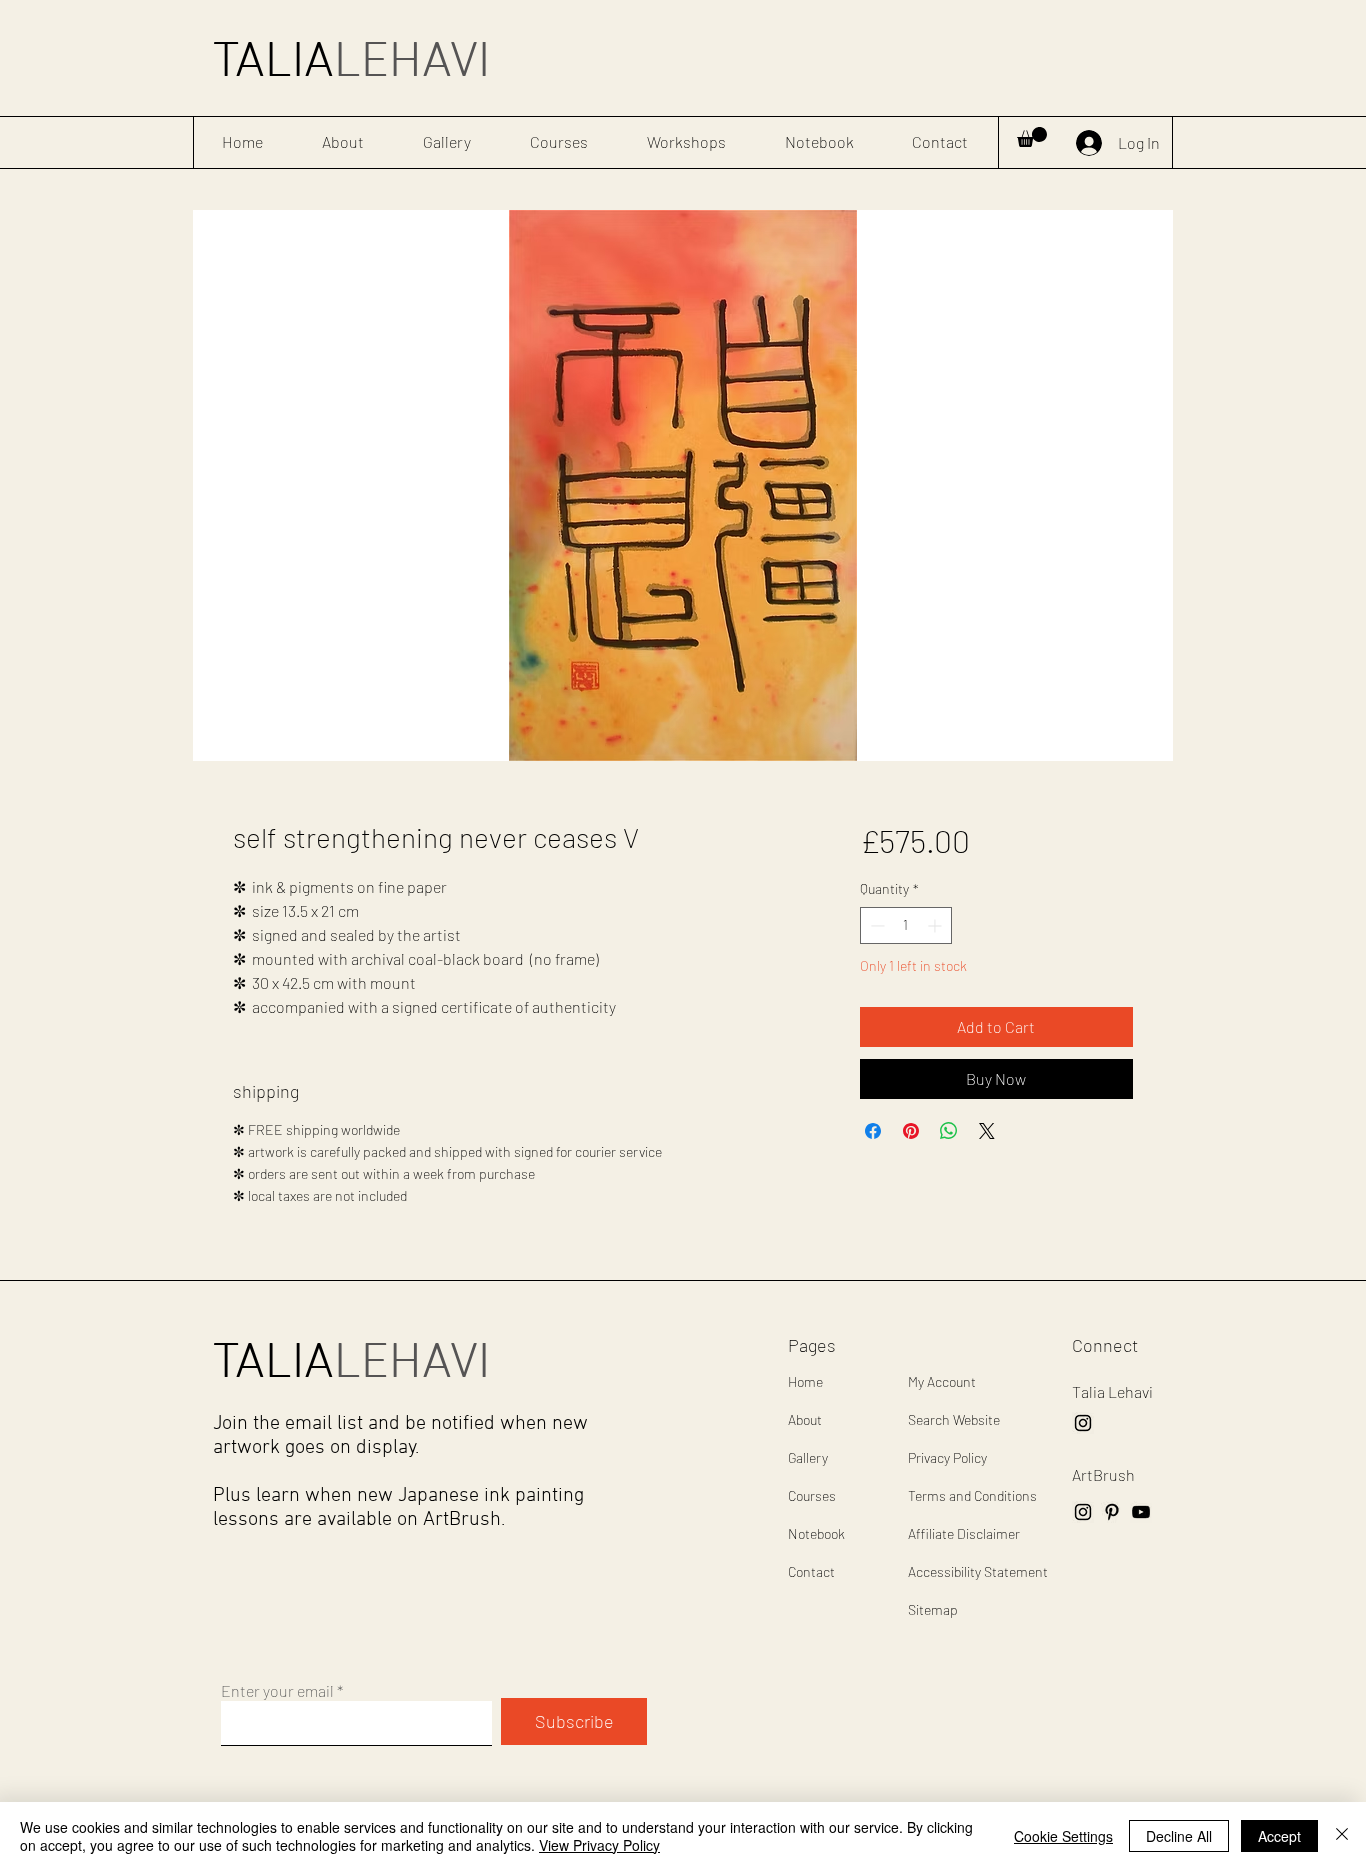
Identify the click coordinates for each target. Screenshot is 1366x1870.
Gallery (808, 1457)
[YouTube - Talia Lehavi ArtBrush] (1141, 1512)
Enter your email (277, 1691)
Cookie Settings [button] (1063, 1836)
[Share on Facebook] (873, 1131)
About (805, 1419)
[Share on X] (987, 1131)
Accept (1279, 1836)
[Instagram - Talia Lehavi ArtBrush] (1083, 1423)
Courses (812, 1495)
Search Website (954, 1419)
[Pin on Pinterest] (911, 1131)
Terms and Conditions (972, 1495)
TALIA (351, 63)
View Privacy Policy (599, 1845)
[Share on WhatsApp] (949, 1131)
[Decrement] (875, 925)
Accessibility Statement (978, 1571)
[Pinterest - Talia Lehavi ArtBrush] (1112, 1512)
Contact (811, 1571)
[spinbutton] (906, 925)
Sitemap (933, 1609)
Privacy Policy (947, 1457)
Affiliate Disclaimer (964, 1533)
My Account (942, 1381)
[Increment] (936, 925)
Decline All (1179, 1836)
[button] (1032, 137)
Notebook (816, 1533)
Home (805, 1381)
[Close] (1342, 1836)
